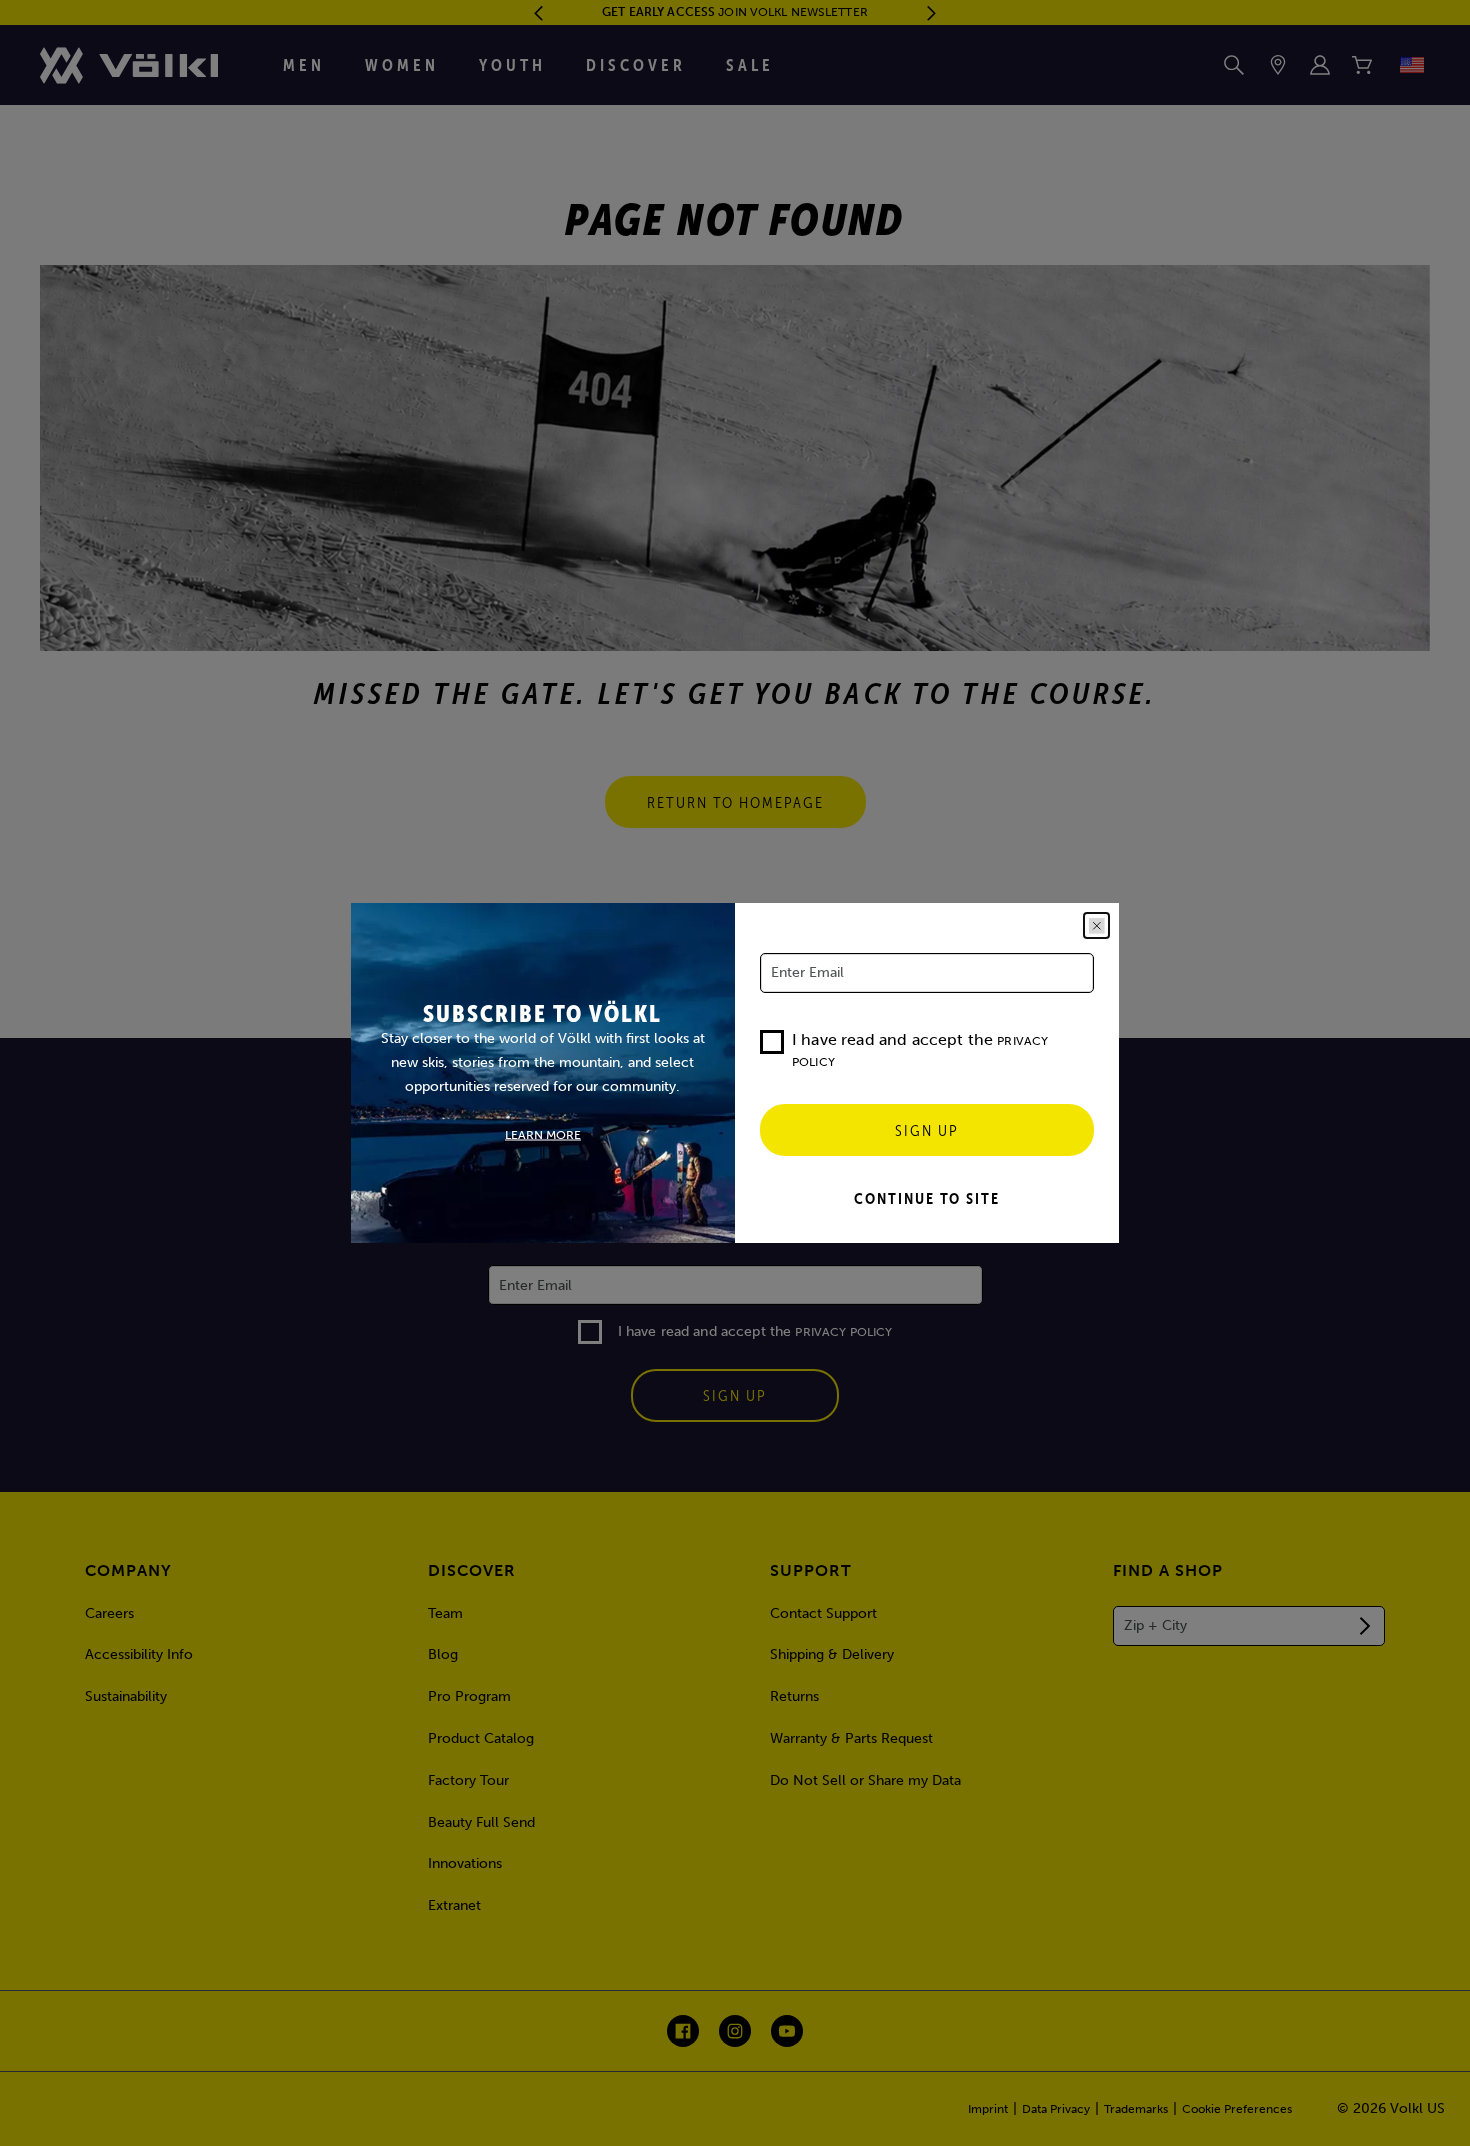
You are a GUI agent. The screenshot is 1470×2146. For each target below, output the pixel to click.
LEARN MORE (543, 1135)
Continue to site (927, 1198)
